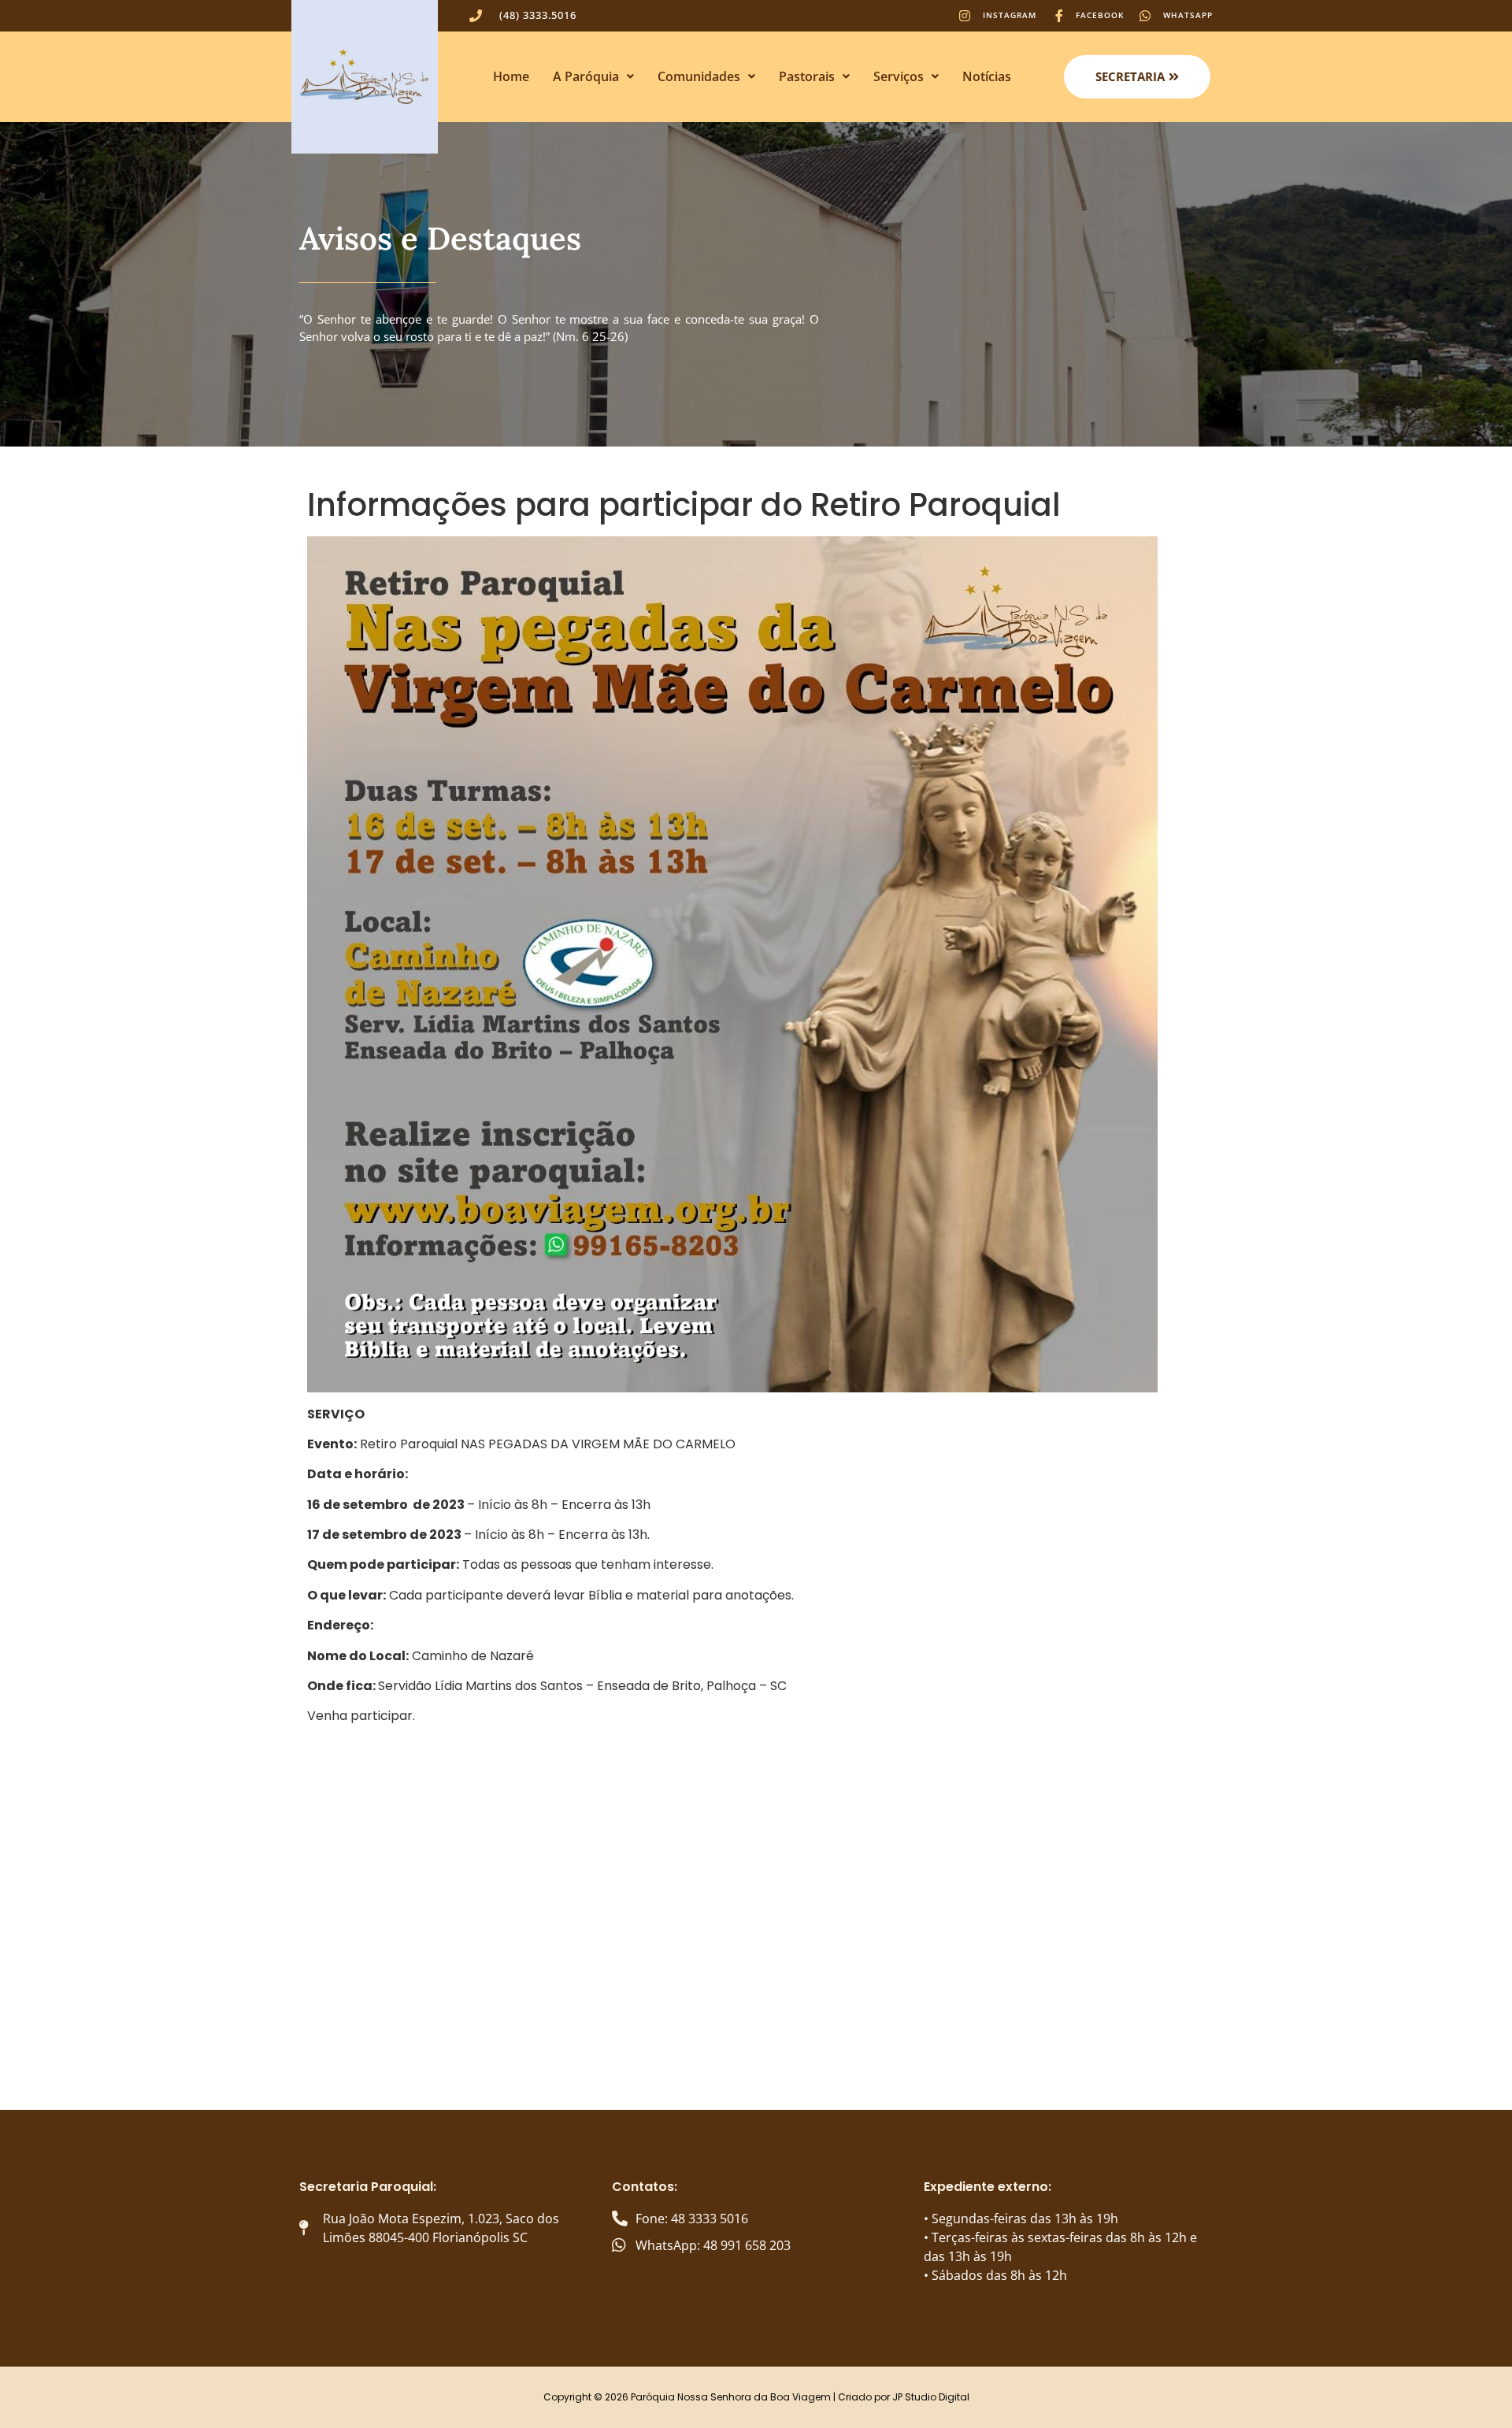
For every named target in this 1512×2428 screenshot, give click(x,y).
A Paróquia (586, 76)
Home (511, 76)
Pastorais (807, 76)
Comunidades (699, 76)
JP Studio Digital (931, 2397)
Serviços (899, 76)
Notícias (987, 76)
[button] (593, 76)
